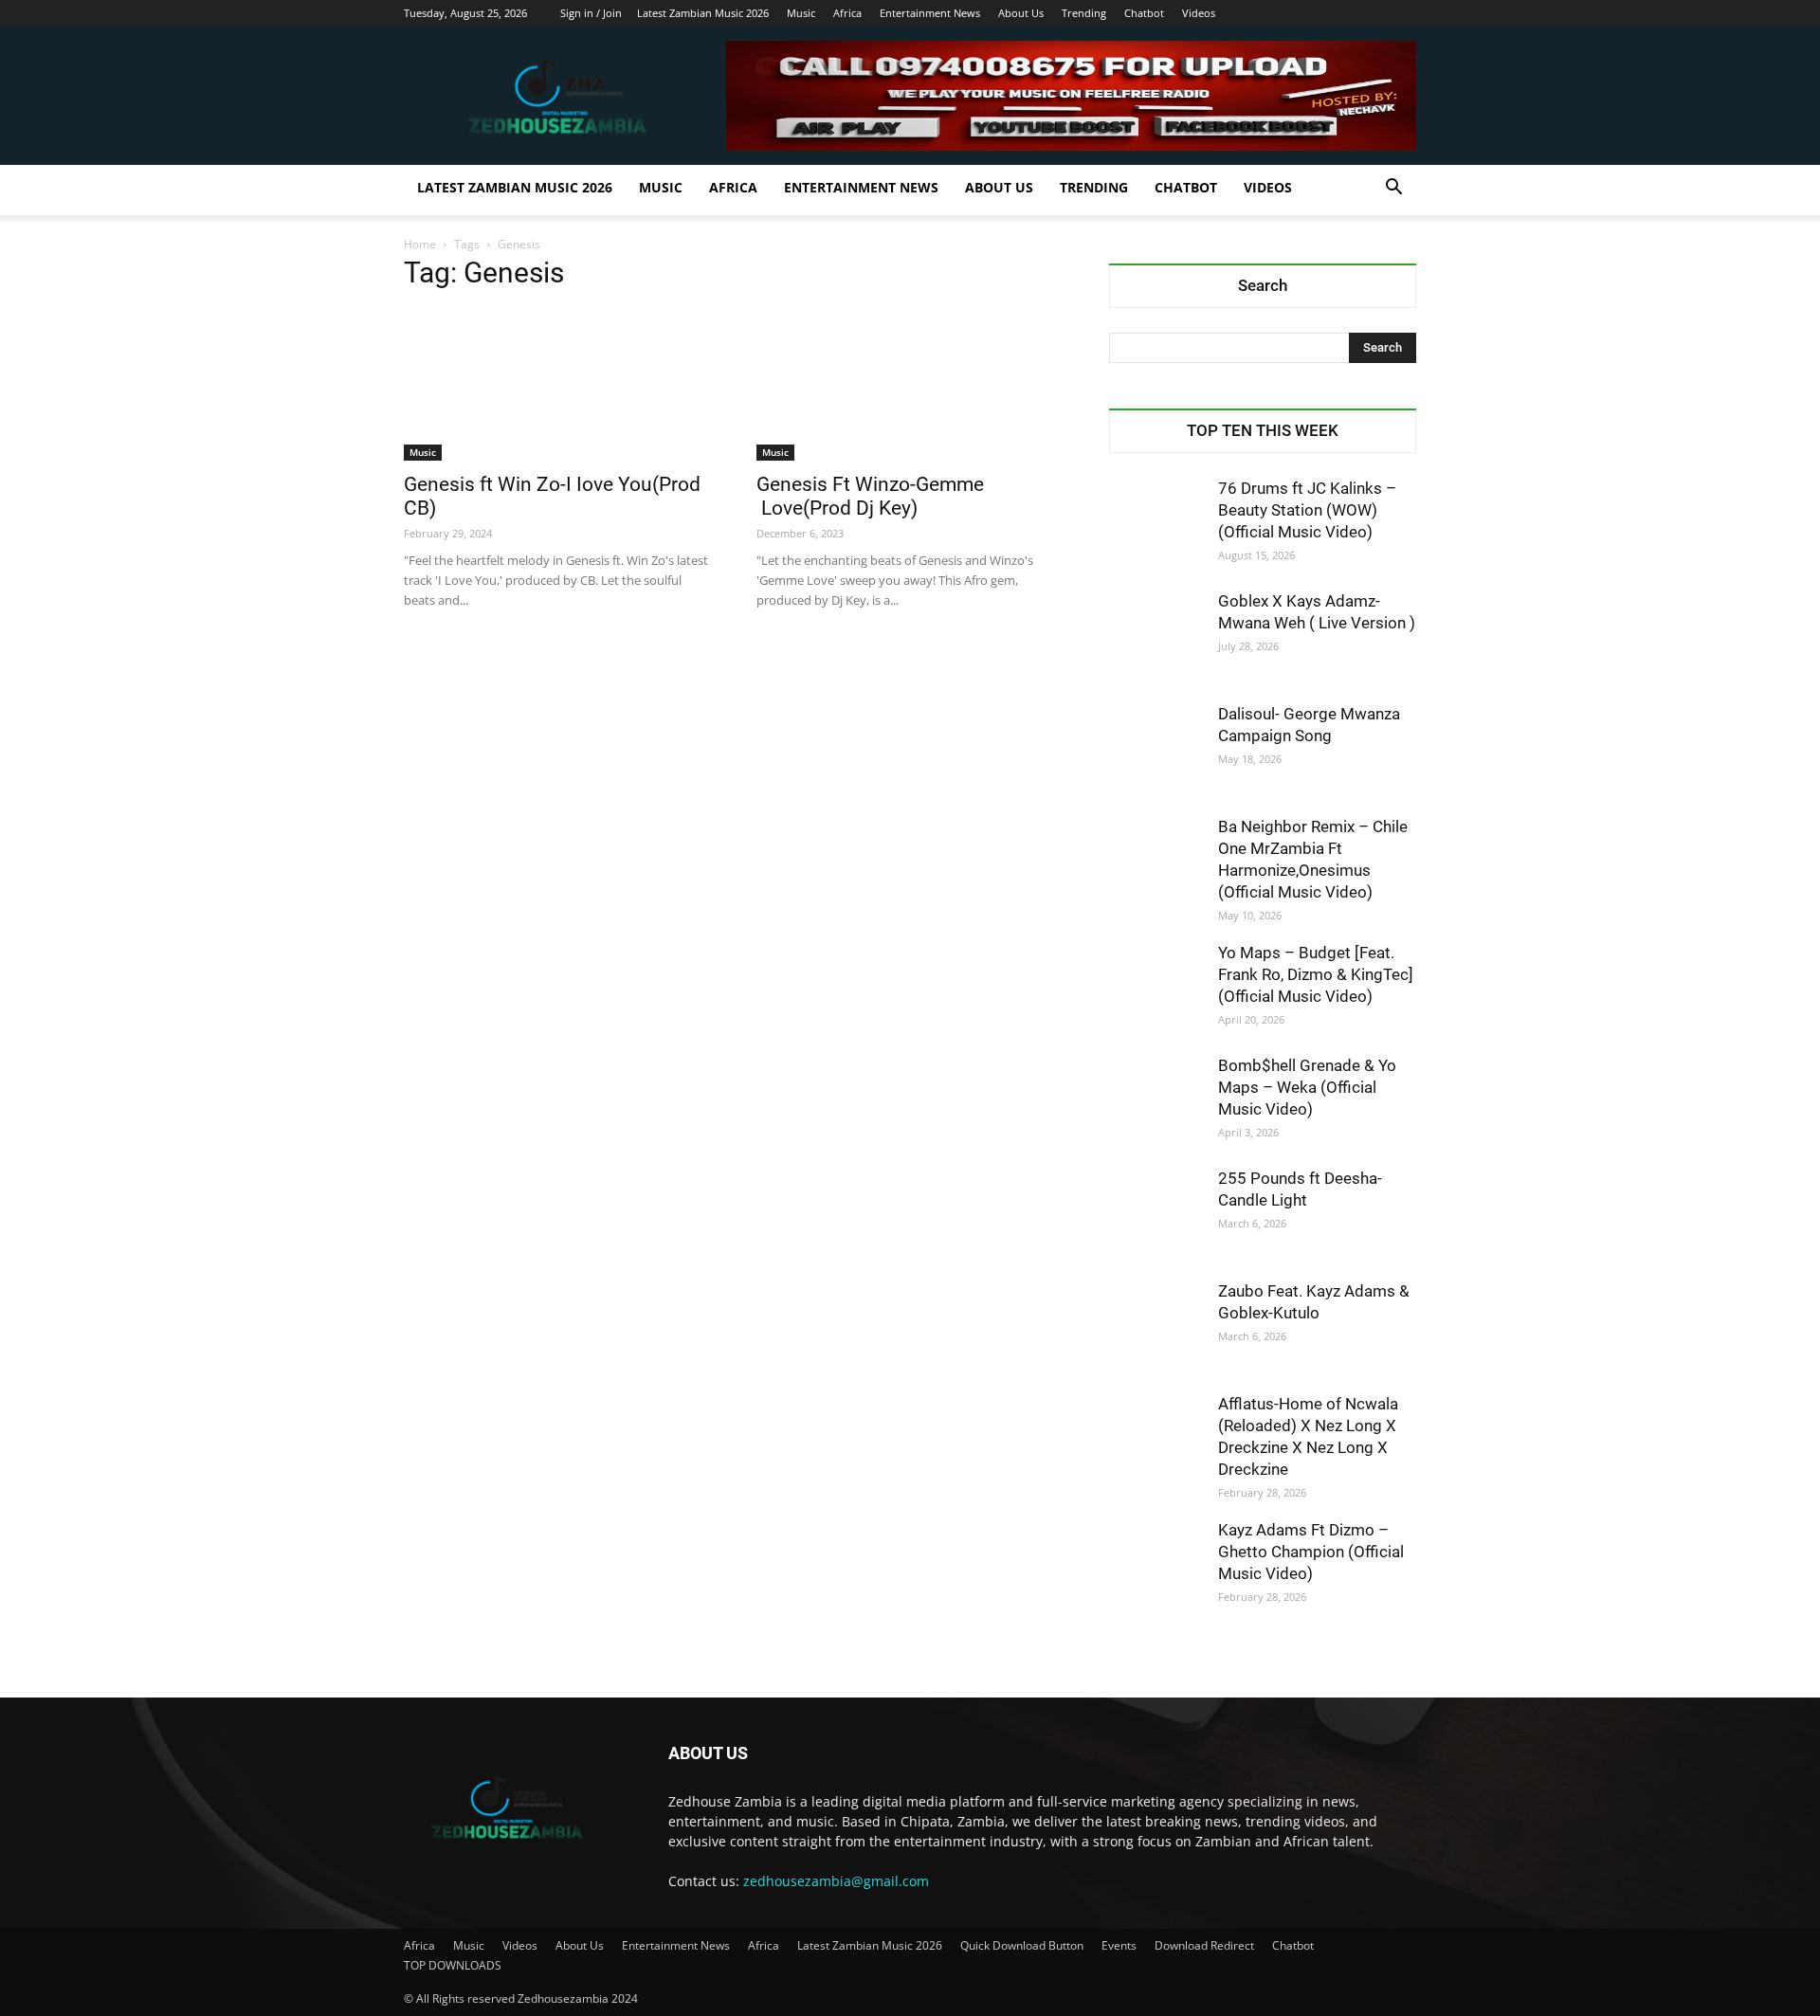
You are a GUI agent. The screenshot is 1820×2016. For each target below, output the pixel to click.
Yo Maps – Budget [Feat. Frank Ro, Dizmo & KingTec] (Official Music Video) (1316, 974)
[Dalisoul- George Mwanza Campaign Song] (1156, 751)
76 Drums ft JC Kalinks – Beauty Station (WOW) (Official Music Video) (1307, 510)
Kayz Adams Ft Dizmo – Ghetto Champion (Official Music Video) (1311, 1552)
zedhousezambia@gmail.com (836, 1881)
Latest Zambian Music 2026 (703, 13)
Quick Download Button (1022, 1945)
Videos (1199, 13)
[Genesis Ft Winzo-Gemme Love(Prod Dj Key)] (910, 385)
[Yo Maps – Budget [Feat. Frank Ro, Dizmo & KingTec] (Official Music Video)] (1156, 990)
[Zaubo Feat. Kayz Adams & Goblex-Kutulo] (1156, 1328)
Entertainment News (930, 13)
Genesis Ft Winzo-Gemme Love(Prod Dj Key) (873, 496)
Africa (847, 13)
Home (420, 244)
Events (1119, 1945)
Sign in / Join (591, 13)
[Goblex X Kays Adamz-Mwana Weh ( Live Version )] (1156, 638)
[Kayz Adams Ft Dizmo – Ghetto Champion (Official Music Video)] (1156, 1567)
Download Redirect (1204, 1945)
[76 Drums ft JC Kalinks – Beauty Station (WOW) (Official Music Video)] (1156, 525)
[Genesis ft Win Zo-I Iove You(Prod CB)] (557, 385)
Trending (1084, 13)
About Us (1021, 13)
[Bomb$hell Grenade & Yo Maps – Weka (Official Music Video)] (1156, 1102)
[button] (1393, 189)
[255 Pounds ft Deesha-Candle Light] (1156, 1215)
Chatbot (1144, 13)
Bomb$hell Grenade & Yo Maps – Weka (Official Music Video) (1307, 1087)
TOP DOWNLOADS (453, 1965)
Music (801, 13)
